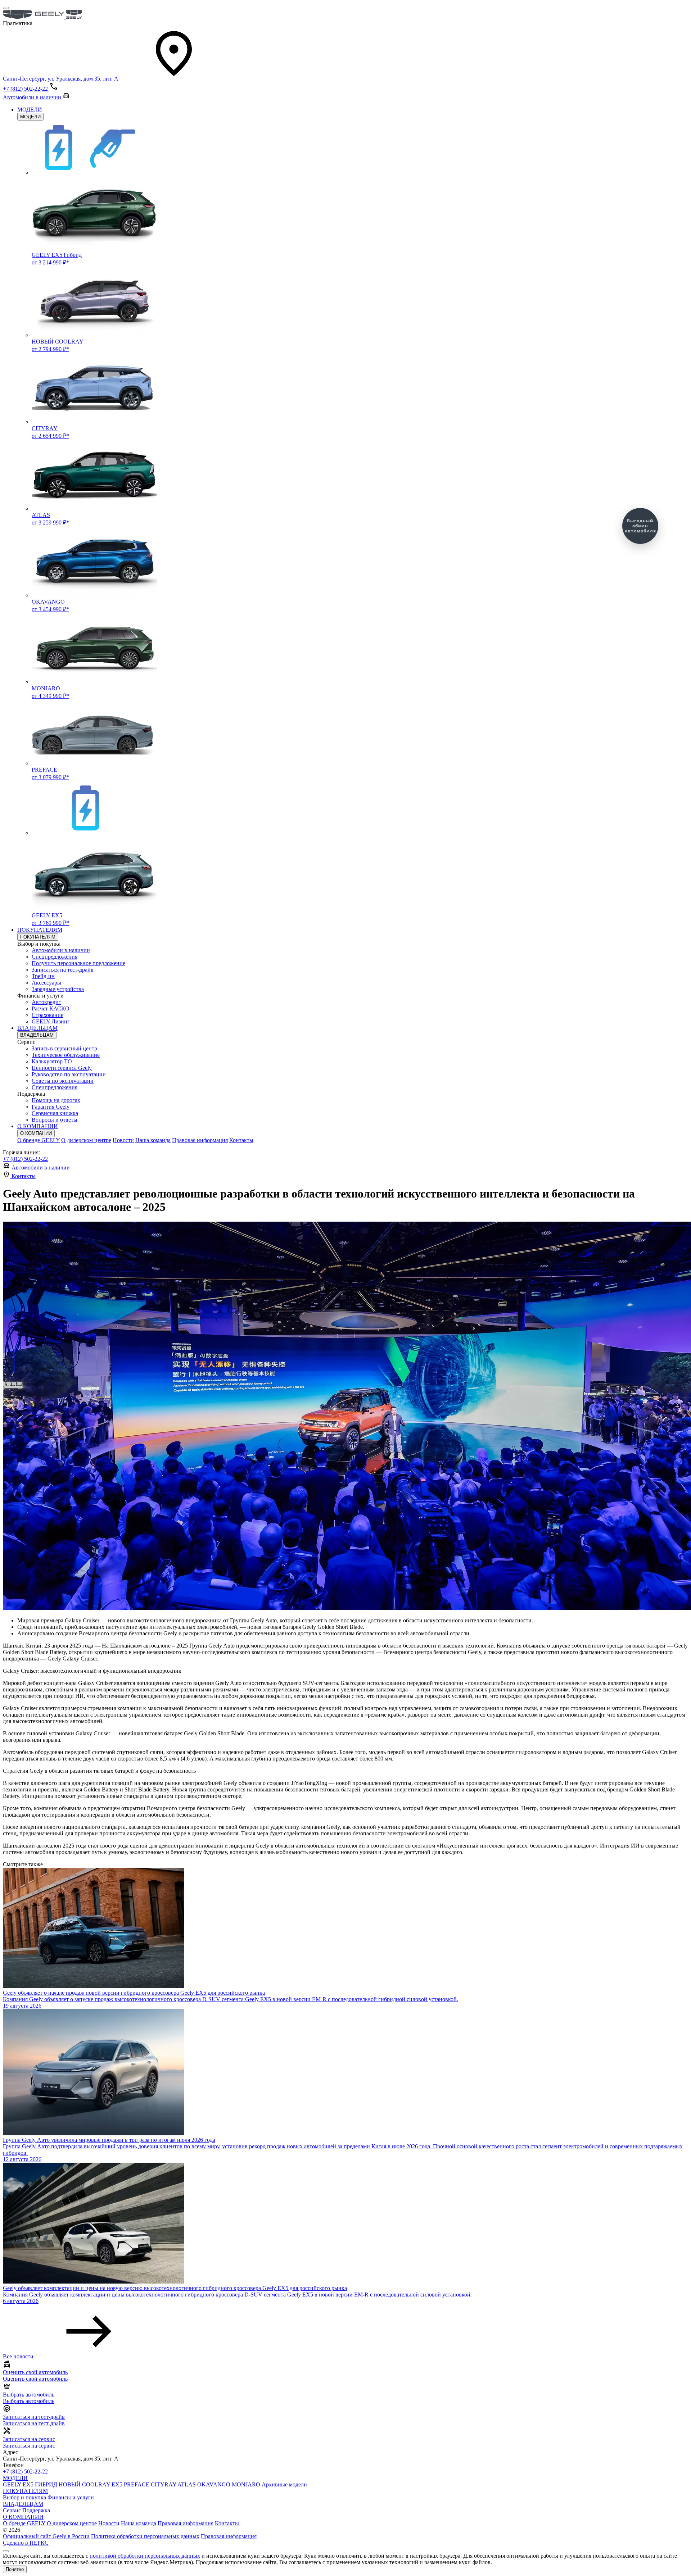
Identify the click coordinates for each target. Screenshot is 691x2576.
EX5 (117, 2484)
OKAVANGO (214, 2484)
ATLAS (187, 2484)
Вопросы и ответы (55, 1120)
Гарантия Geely (51, 1107)
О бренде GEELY (39, 1140)
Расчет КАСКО (51, 1008)
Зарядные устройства (58, 989)
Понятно (15, 2569)
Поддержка (36, 2510)
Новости (123, 1140)
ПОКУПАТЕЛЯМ (40, 930)
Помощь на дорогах (56, 1100)
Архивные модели (284, 2484)
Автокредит (46, 1002)
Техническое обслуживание (66, 1055)
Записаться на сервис (29, 2446)
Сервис (12, 2510)
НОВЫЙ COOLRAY (84, 2484)
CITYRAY (164, 2484)
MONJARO (246, 2484)
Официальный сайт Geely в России (46, 2536)
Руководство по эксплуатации (69, 1074)
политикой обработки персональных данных (145, 2556)
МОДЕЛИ (30, 110)
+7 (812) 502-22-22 (25, 1159)
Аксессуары (46, 983)
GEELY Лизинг (51, 1021)
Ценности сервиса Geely (62, 1068)
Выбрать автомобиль (29, 2401)
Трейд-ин (43, 976)
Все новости (19, 2356)
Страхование (48, 1015)
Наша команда (153, 1140)
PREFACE (137, 2484)
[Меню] (6, 8)
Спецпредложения (55, 957)
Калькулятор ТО (52, 1061)
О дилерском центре (86, 1140)
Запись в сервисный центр (64, 1048)
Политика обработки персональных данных (145, 2536)
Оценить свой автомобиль (35, 2379)
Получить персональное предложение (78, 963)
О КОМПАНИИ (38, 1126)
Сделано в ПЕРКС (26, 2543)
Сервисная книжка (55, 1113)
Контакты (241, 1140)
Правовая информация (200, 1140)
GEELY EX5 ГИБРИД (30, 2484)
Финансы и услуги (71, 2497)
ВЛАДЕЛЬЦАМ (37, 1028)
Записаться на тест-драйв (63, 970)
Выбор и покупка (24, 2497)
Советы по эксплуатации (63, 1081)
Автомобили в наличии (61, 950)
